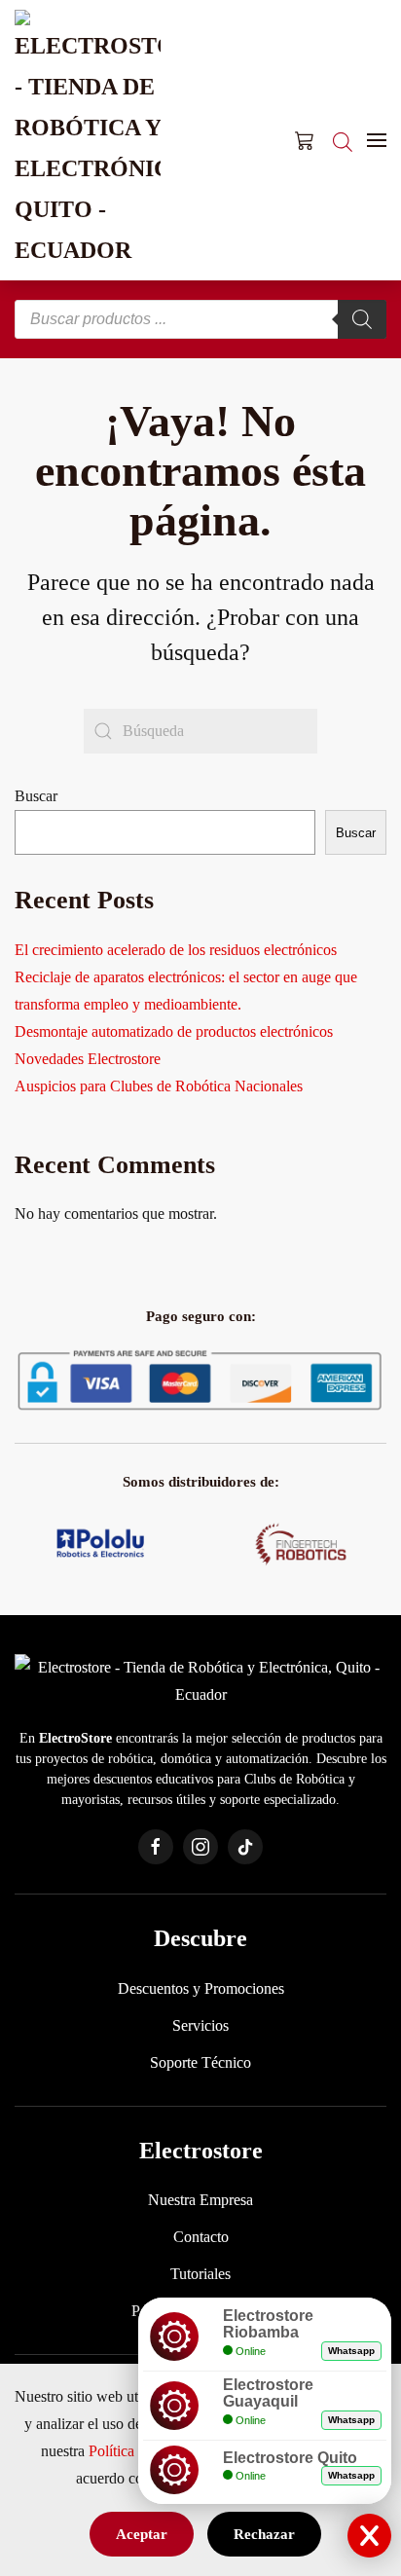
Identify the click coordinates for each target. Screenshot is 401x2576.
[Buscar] (362, 319)
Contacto (201, 2237)
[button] (377, 140)
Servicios (200, 2025)
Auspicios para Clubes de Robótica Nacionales (159, 1086)
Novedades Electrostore (88, 1059)
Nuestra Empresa (200, 2200)
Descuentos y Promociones (201, 1988)
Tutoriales (200, 2274)
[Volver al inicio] (88, 140)
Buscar (36, 796)
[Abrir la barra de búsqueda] (343, 140)
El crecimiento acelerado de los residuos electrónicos (176, 950)
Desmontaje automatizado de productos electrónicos (174, 1031)
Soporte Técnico (200, 2062)
